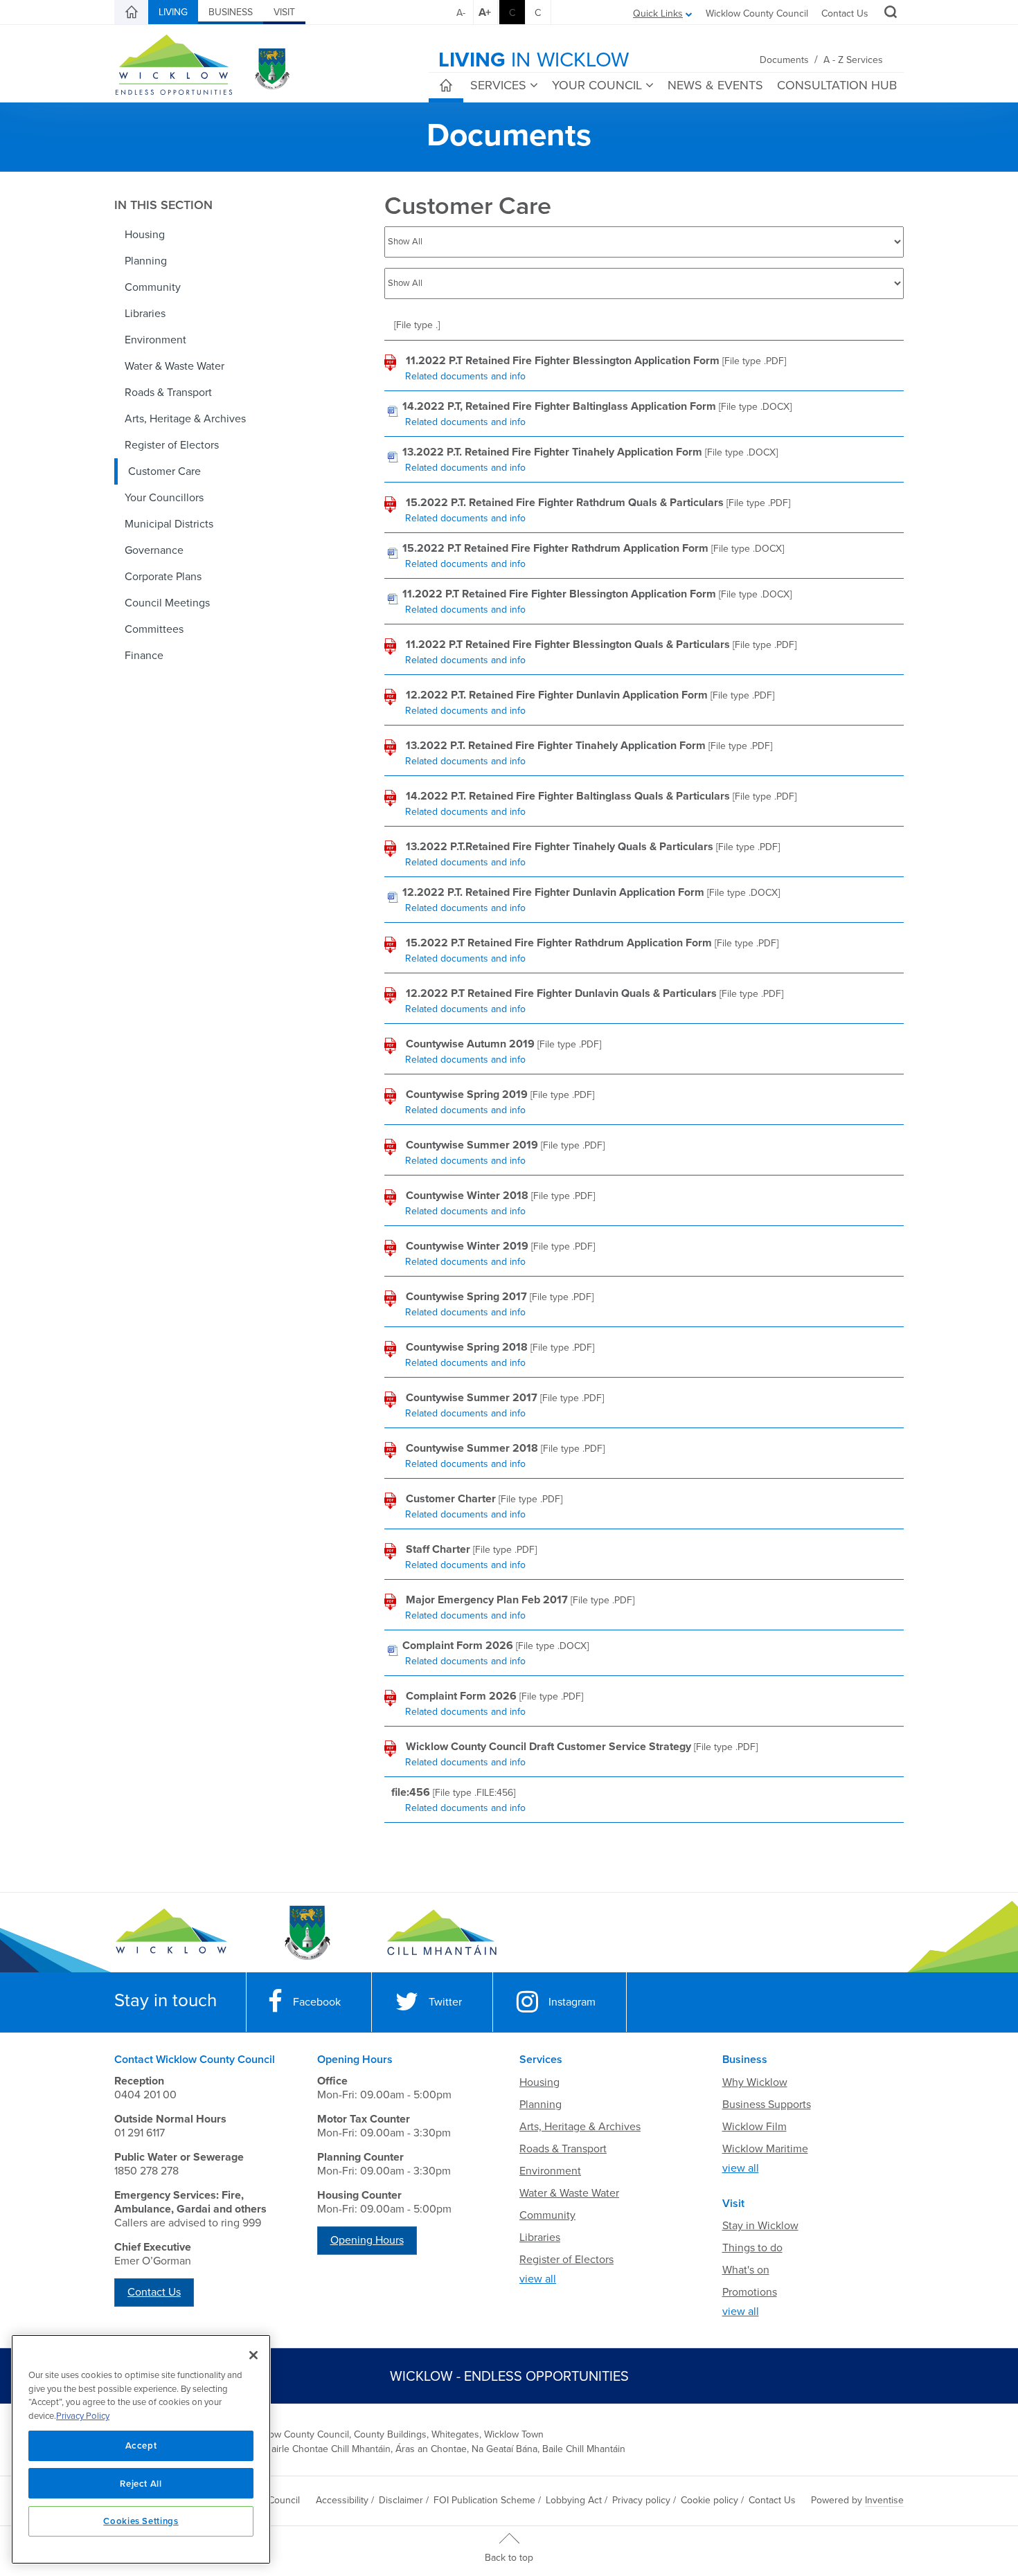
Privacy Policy (83, 2416)
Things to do (752, 2248)
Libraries (145, 314)
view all (538, 2279)
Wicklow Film (754, 2127)
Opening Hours (367, 2240)
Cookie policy (709, 2500)
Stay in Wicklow (760, 2226)
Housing (145, 235)
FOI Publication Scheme (484, 2500)
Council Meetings (167, 603)
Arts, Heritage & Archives (185, 419)
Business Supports (767, 2105)
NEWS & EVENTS (715, 85)
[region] (141, 2449)
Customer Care (164, 471)
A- (461, 13)
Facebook (317, 2002)
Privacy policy (641, 2500)
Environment (155, 340)
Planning (146, 261)
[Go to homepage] (441, 1933)
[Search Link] (889, 14)
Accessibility (342, 2500)
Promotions (750, 2292)
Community (153, 287)
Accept (141, 2445)
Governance (154, 550)
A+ (485, 12)
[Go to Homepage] (171, 1933)
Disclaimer (401, 2500)
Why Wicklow (755, 2082)
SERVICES (498, 85)
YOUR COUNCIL (597, 85)
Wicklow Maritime (765, 2149)
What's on (746, 2270)
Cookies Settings (141, 2521)
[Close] (253, 2355)
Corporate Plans (163, 577)
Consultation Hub (837, 85)
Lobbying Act (574, 2500)
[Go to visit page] (306, 1933)
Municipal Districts (169, 524)
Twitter (445, 2002)
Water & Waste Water (175, 366)
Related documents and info (465, 376)
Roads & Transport (168, 393)
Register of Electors (172, 445)
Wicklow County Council (757, 13)
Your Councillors (164, 498)
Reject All (141, 2483)
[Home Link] (132, 12)
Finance (144, 656)
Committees (154, 629)
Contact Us (845, 13)
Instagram (572, 2002)
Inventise (884, 2500)
